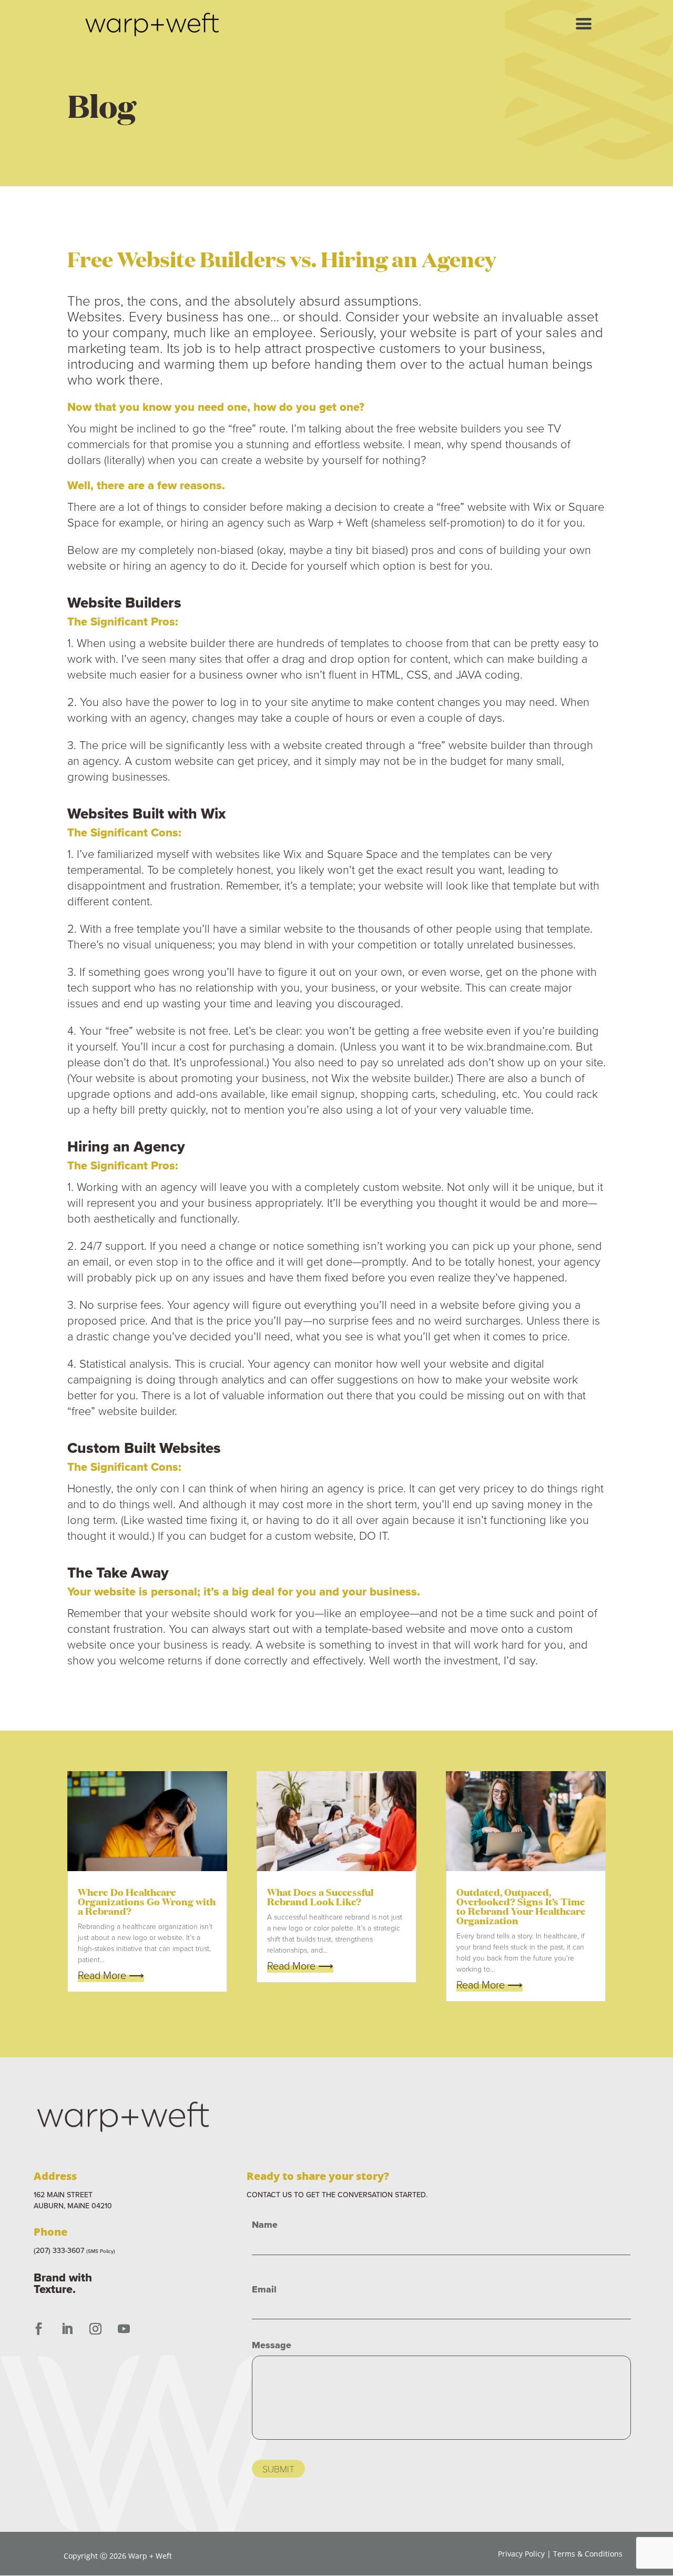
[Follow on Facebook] (38, 2329)
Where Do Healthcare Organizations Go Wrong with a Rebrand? (147, 1901)
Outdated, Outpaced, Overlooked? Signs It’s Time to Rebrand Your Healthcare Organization (521, 1906)
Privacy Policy (521, 2554)
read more (102, 1975)
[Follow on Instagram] (95, 2329)
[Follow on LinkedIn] (67, 2329)
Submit (278, 2469)
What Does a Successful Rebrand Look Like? (320, 1896)
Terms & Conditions (588, 2554)
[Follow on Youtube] (124, 2329)
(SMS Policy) (101, 2251)
